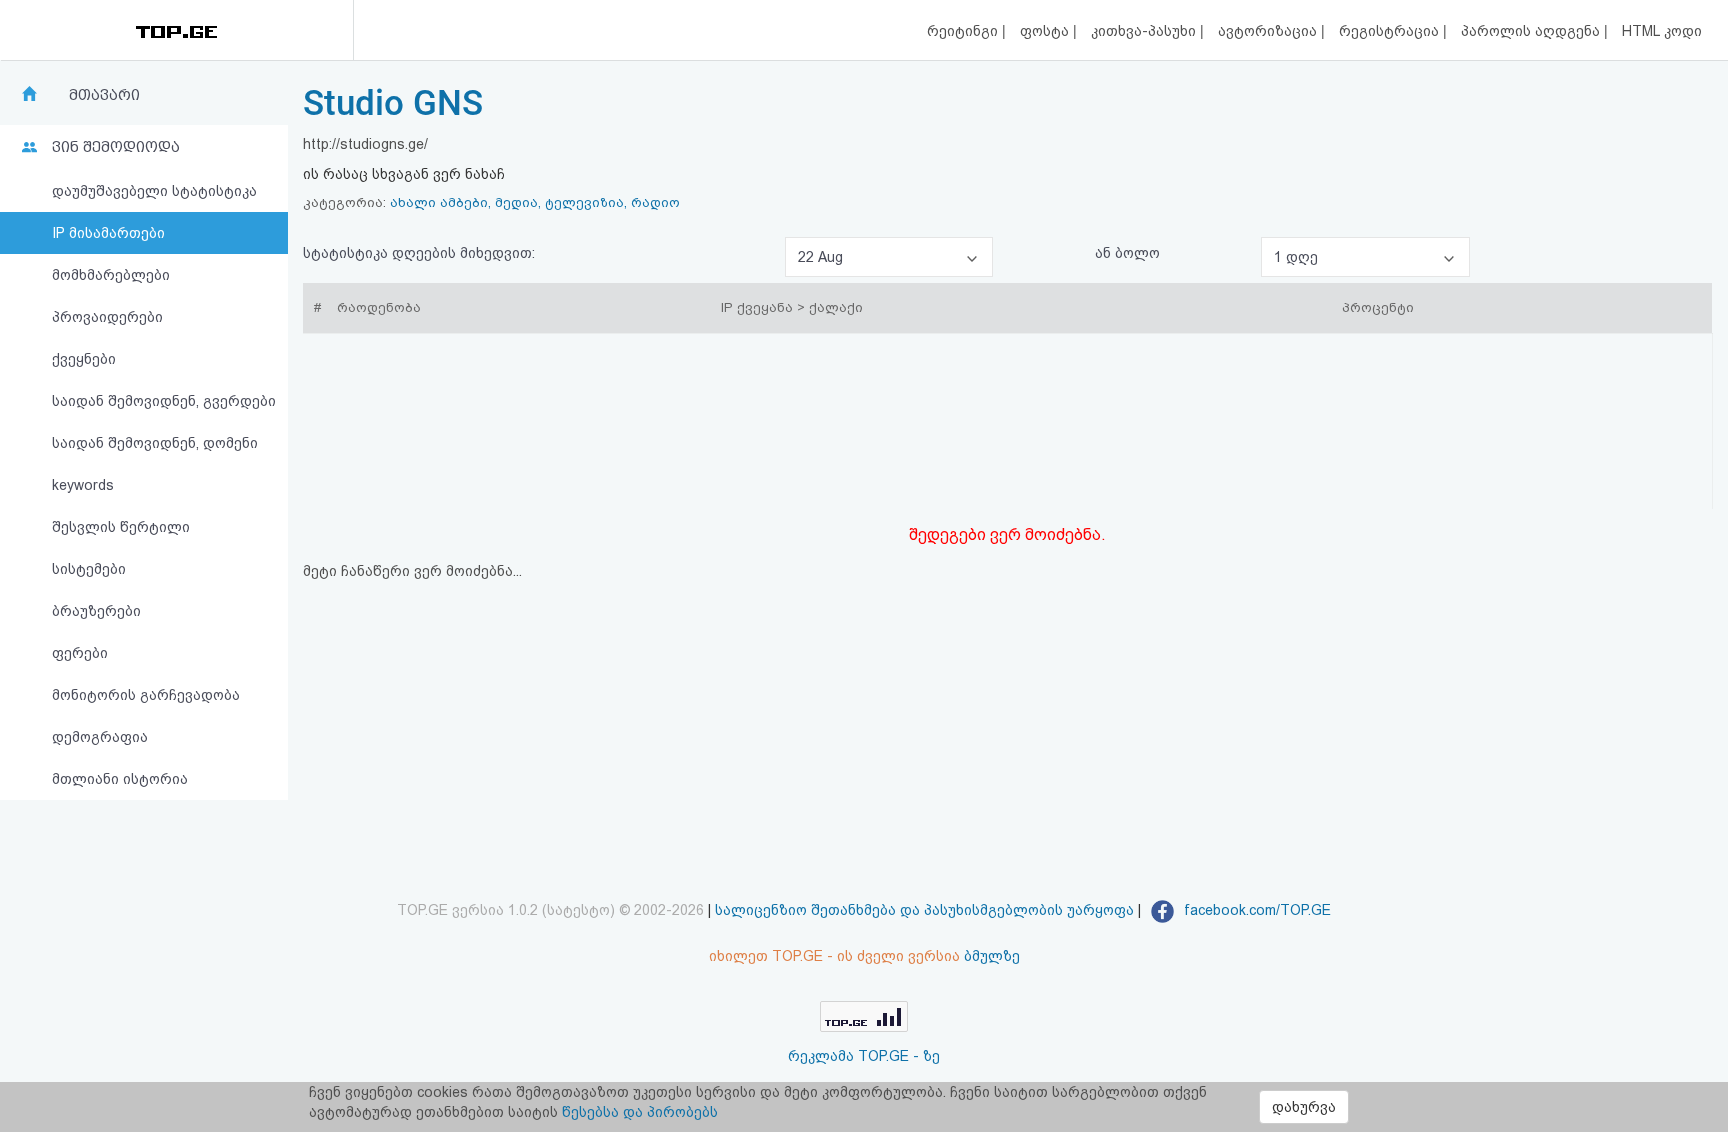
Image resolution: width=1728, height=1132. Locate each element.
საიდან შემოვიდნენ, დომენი (155, 443)
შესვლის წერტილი (121, 527)
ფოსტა (1046, 31)
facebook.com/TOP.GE (1255, 910)
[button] (889, 257)
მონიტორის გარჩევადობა (146, 695)
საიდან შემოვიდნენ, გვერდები (164, 401)
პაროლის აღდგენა (1532, 31)
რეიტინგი (964, 31)
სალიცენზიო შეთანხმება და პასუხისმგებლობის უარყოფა (924, 910)
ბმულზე (992, 956)
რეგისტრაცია (1391, 31)
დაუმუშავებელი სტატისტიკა (154, 191)
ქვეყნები (84, 359)
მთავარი (104, 95)
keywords (83, 485)
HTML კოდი (1662, 31)
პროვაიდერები (107, 317)
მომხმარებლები (111, 275)
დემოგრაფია (100, 737)
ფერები (80, 653)
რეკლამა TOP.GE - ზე (864, 1056)
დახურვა (1304, 1107)
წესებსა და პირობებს (640, 1112)
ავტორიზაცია (1269, 31)
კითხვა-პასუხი (1145, 31)
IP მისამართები (108, 233)
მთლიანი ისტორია (120, 779)
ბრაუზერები (96, 611)
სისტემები (89, 569)
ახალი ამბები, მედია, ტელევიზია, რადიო (535, 202)
